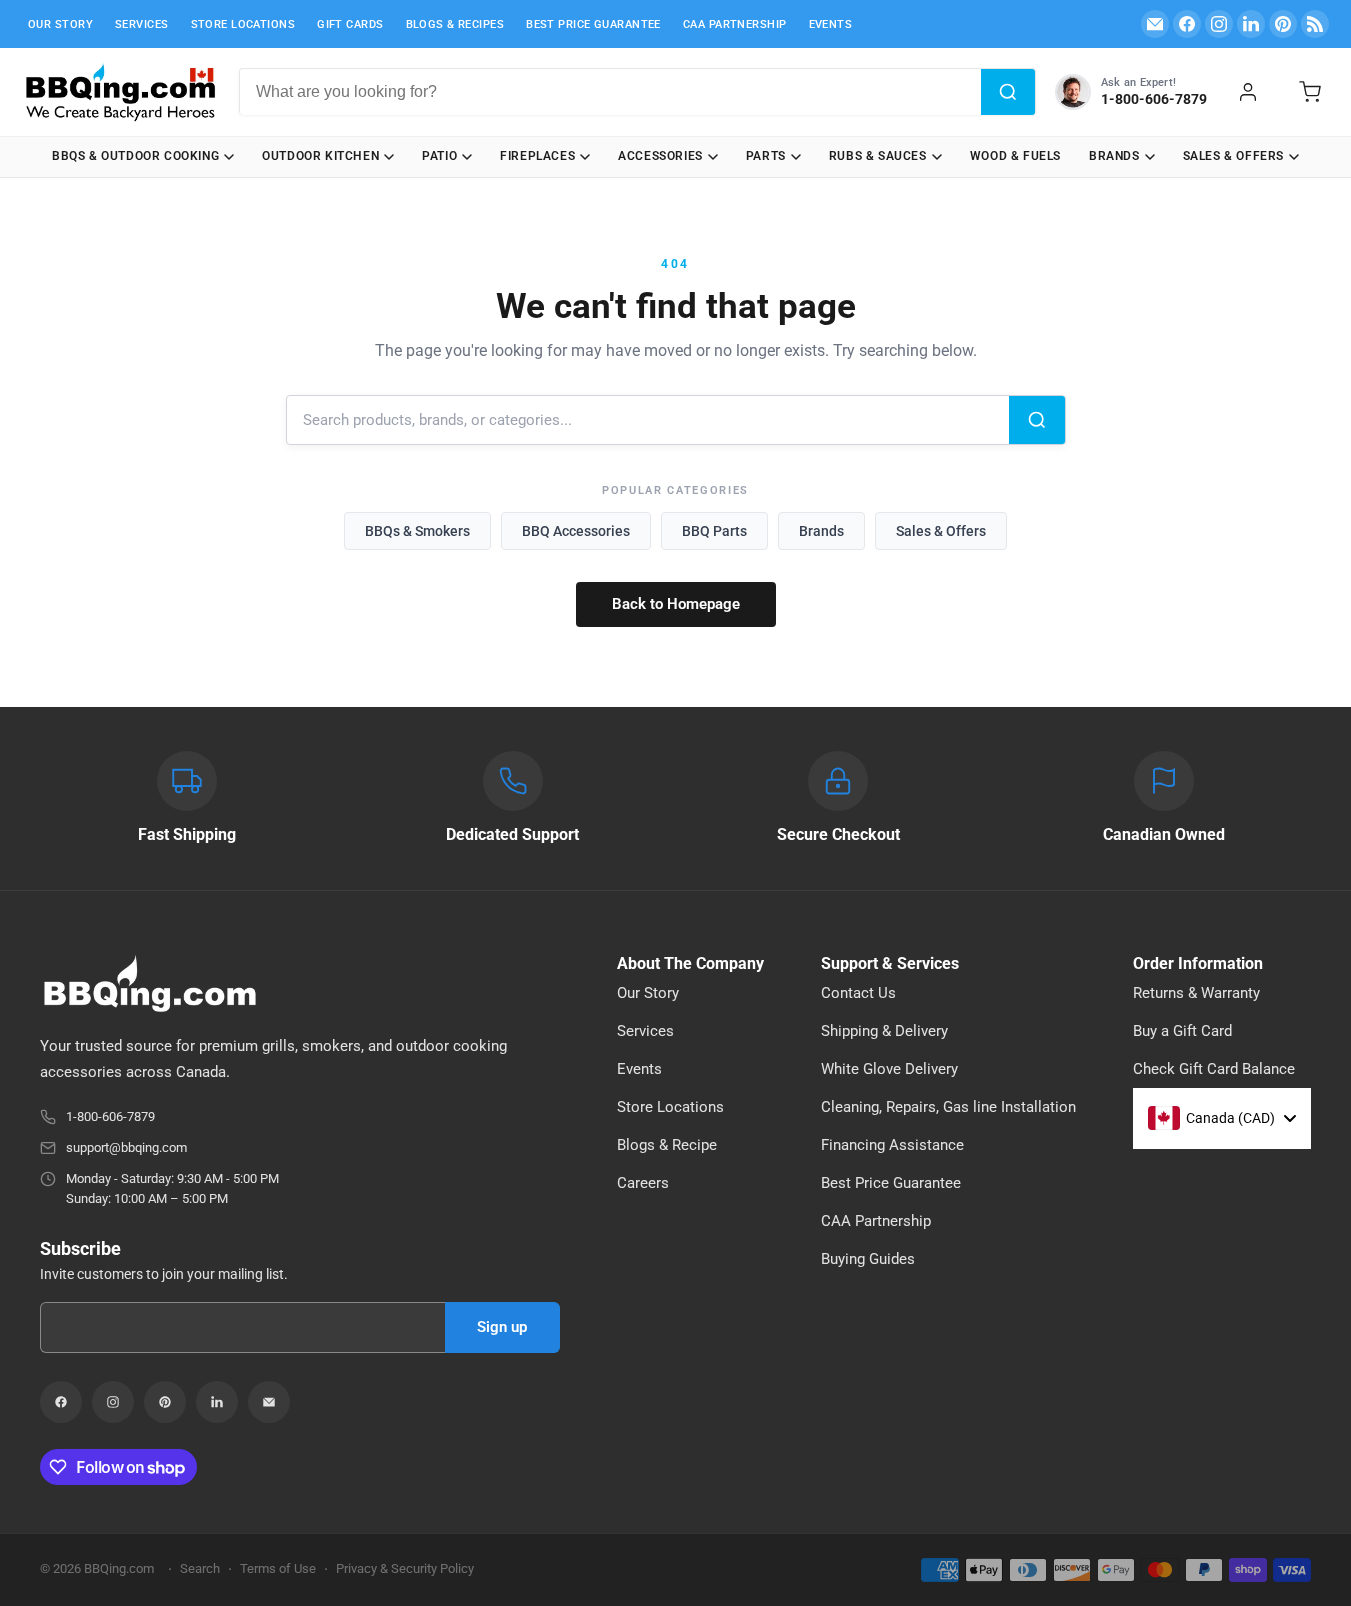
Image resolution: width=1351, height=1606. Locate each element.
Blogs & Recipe (667, 1145)
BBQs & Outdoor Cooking (135, 156)
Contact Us (858, 993)
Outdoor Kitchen (320, 156)
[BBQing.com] (300, 983)
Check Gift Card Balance (1214, 1069)
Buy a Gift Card (1182, 1031)
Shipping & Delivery (884, 1031)
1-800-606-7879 (110, 1116)
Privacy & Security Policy (405, 1568)
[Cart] (1310, 92)
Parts (766, 156)
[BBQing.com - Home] (120, 92)
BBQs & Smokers (417, 531)
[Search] (1008, 92)
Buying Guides (868, 1259)
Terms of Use (278, 1568)
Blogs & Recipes (455, 24)
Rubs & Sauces (878, 156)
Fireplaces (537, 156)
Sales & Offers (1233, 156)
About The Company (690, 964)
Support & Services (890, 964)
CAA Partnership (735, 24)
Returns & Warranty (1196, 993)
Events (831, 24)
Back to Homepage (676, 604)
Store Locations (243, 24)
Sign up (502, 1327)
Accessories (660, 156)
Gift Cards (350, 24)
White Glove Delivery (889, 1069)
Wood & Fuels (1015, 156)
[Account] (1248, 92)
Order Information (1198, 964)
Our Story (60, 24)
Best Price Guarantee (593, 24)
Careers (643, 1183)
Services (142, 24)
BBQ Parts (714, 531)
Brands (1114, 156)
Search (200, 1568)
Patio (439, 156)
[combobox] (610, 92)
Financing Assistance (892, 1145)
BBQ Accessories (576, 531)
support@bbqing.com (126, 1147)
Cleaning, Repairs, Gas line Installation (948, 1107)
